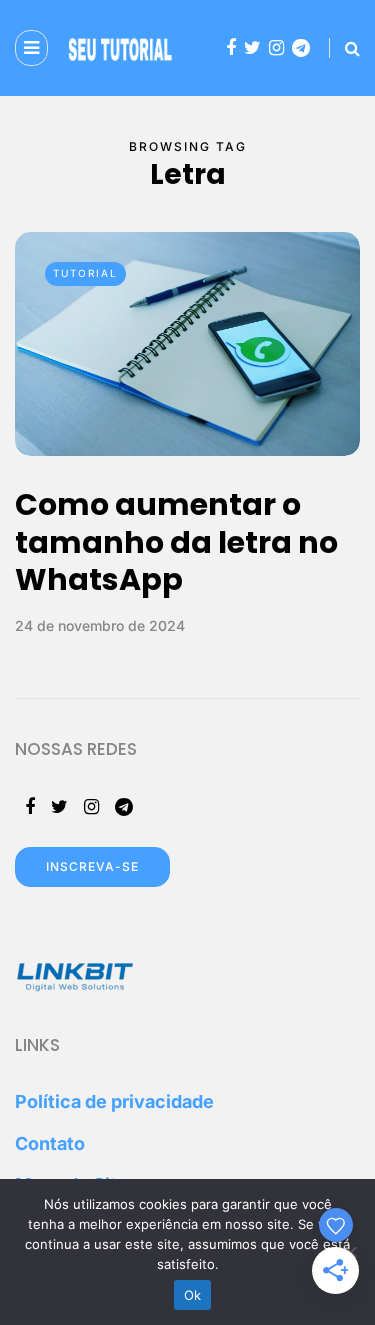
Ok (193, 1295)
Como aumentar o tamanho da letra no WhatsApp (176, 542)
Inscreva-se (92, 866)
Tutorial (85, 273)
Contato (50, 1143)
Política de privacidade (114, 1101)
